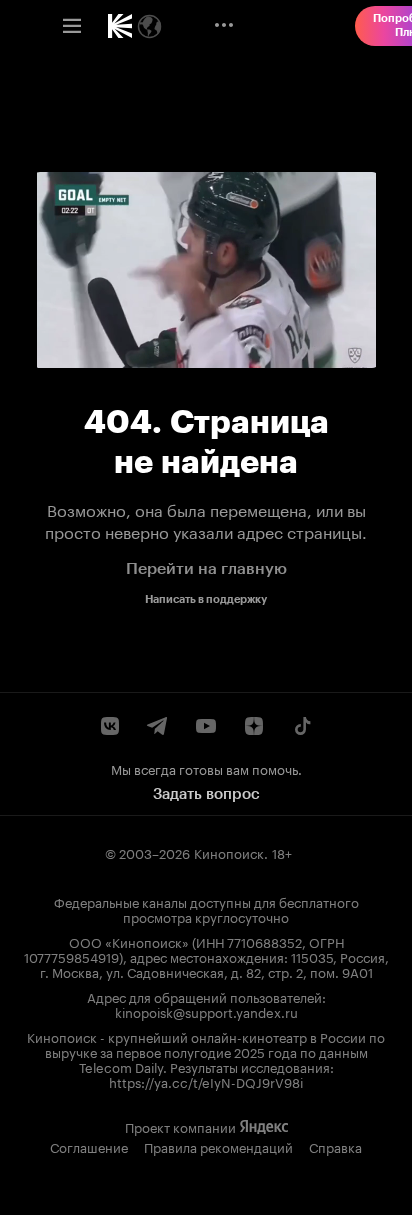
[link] (120, 26)
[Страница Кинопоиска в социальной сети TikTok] (302, 726)
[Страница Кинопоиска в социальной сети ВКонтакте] (110, 726)
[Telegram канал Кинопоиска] (158, 726)
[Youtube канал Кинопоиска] (206, 726)
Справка (335, 1146)
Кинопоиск (229, 852)
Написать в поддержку (206, 599)
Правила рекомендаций (218, 1146)
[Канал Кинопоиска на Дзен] (254, 726)
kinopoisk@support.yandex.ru (206, 1011)
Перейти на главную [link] (206, 568)
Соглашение (89, 1146)
